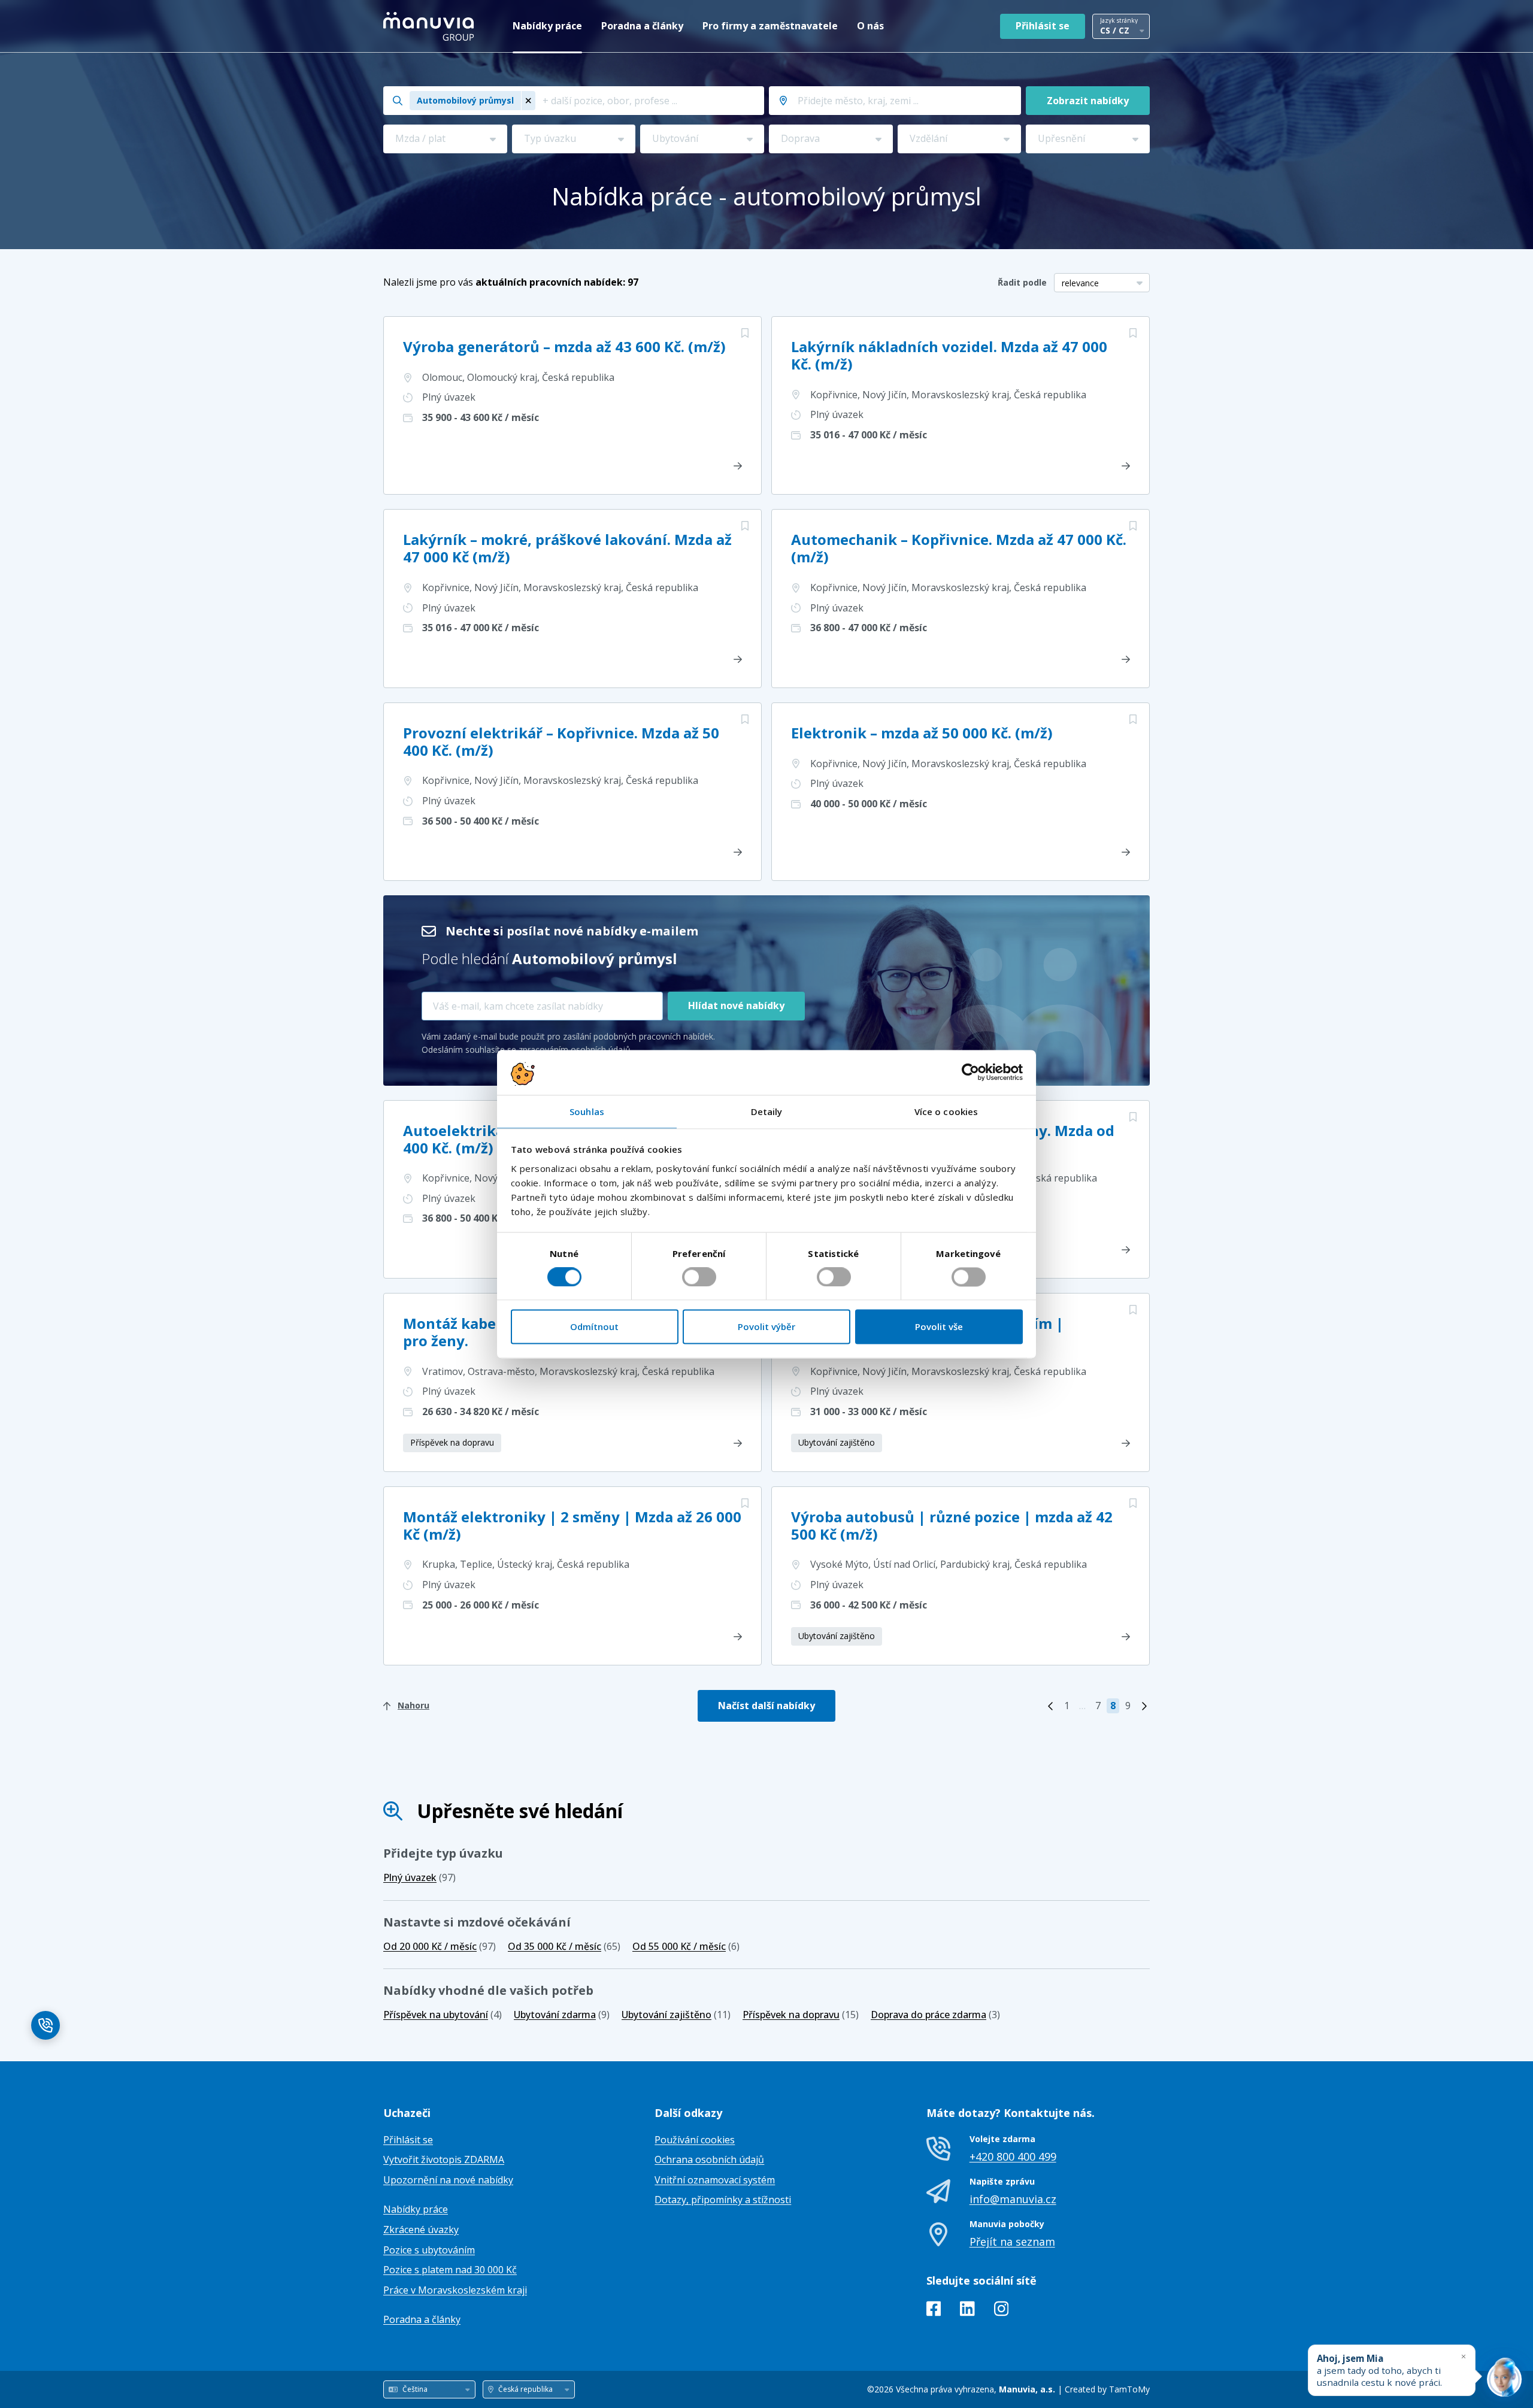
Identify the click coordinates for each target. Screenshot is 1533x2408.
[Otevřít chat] (1504, 2379)
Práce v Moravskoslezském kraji (455, 2290)
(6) (686, 1946)
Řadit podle (1022, 282)
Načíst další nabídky (766, 1706)
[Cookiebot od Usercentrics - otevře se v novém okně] (970, 1072)
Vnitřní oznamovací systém (715, 2180)
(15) (801, 2015)
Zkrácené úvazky (421, 2230)
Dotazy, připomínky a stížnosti (723, 2200)
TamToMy (1129, 2389)
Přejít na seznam (1012, 2242)
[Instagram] (1002, 2311)
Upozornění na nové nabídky (448, 2180)
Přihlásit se (1043, 26)
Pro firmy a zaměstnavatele (770, 26)
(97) (419, 1877)
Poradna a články (642, 26)
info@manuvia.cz (1013, 2199)
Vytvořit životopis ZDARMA (444, 2159)
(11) (676, 2015)
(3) (935, 2015)
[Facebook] (934, 2311)
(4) (443, 2015)
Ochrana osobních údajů (709, 2159)
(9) (562, 2015)
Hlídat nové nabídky (736, 1005)
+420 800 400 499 (1013, 2156)
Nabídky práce (547, 26)
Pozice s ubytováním (429, 2250)
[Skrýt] (1464, 2356)
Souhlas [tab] (587, 1111)
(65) (564, 1946)
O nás (870, 26)
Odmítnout (594, 1327)
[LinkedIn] (967, 2311)
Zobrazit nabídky (1088, 101)
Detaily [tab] (767, 1111)
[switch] (699, 1277)
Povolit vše (939, 1327)
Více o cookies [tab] (946, 1111)
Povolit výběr (766, 1327)
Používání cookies (695, 2140)
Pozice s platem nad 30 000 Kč (450, 2270)
